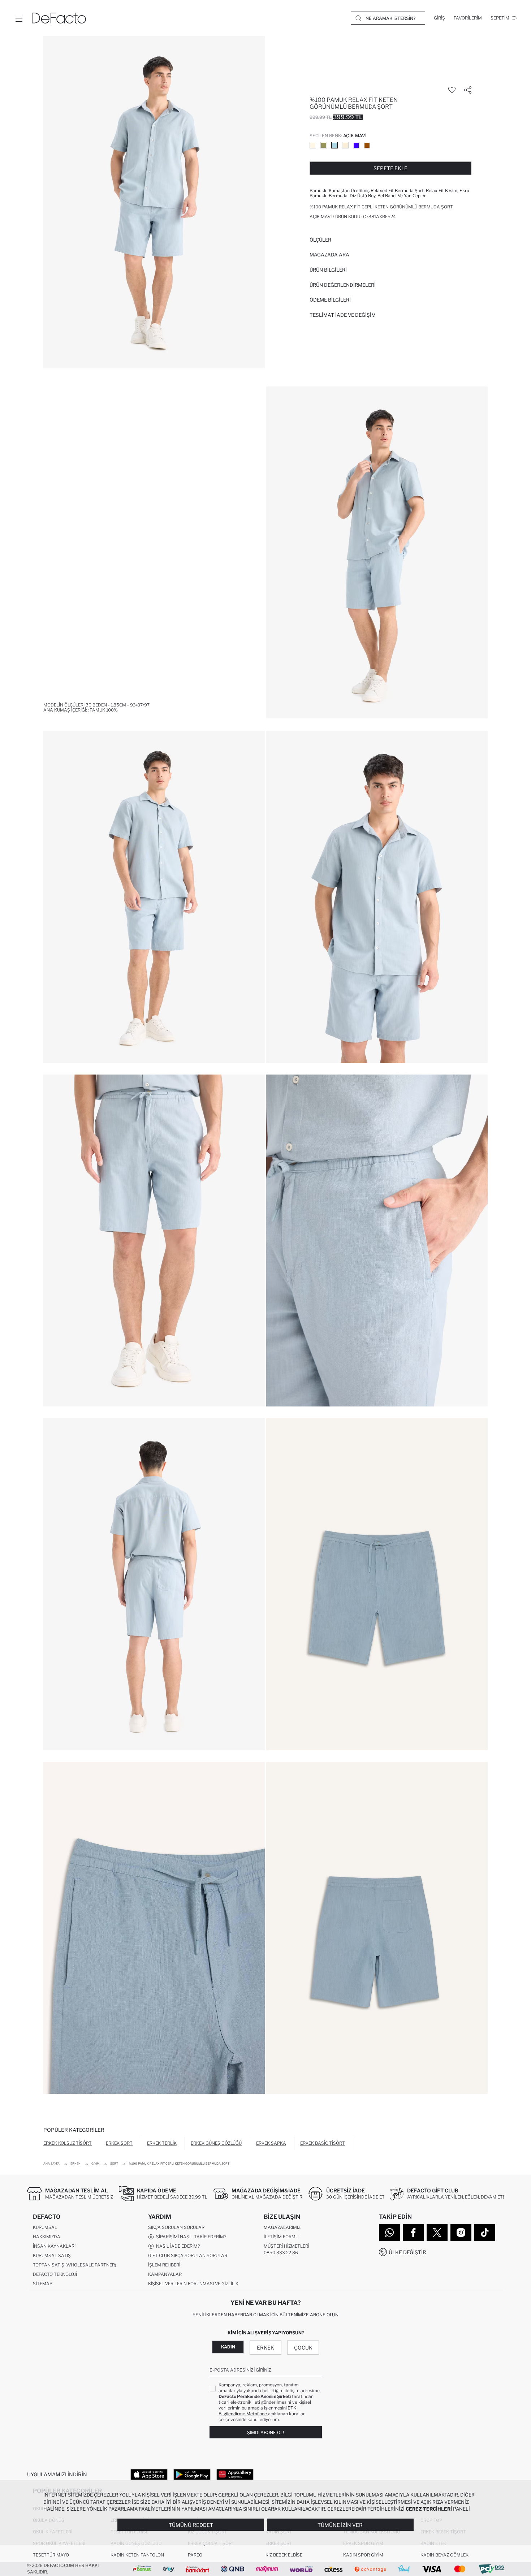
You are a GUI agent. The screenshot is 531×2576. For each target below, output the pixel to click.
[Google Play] (192, 2474)
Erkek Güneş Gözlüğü (216, 2143)
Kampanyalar (165, 2274)
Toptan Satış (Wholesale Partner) (74, 2265)
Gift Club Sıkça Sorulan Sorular (188, 2255)
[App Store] (149, 2474)
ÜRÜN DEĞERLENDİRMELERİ (343, 285)
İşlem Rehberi (164, 2265)
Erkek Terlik (162, 2143)
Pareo (195, 2555)
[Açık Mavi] (334, 145)
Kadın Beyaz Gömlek (444, 2555)
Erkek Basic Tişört (323, 2143)
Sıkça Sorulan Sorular (176, 2227)
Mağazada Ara (329, 255)
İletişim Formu (281, 2237)
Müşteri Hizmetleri (286, 2246)
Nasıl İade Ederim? (177, 2246)
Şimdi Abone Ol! (265, 2432)
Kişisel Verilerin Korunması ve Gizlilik (193, 2284)
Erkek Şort (119, 2143)
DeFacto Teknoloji (55, 2274)
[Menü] (19, 18)
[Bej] (345, 145)
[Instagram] (461, 2233)
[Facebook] (413, 2233)
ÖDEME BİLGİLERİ (330, 300)
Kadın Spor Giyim (363, 2555)
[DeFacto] (59, 18)
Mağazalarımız (282, 2227)
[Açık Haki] (324, 145)
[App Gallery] (235, 2474)
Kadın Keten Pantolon (137, 2555)
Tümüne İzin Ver (340, 2525)
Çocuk (303, 2348)
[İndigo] (356, 145)
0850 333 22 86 (281, 2253)
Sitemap (43, 2284)
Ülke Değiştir (407, 2252)
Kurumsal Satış (52, 2255)
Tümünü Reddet (191, 2525)
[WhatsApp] (389, 2233)
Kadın (228, 2347)
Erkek (265, 2348)
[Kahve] (367, 145)
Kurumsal (45, 2227)
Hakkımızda (47, 2237)
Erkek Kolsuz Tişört (68, 2143)
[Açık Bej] (313, 145)
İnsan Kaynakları (54, 2246)
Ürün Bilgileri (328, 270)
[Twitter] (437, 2233)
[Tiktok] (485, 2233)
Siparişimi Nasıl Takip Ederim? (190, 2237)
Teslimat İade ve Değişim (343, 315)
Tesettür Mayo (51, 2555)
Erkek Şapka (271, 2143)
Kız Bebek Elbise (284, 2555)
